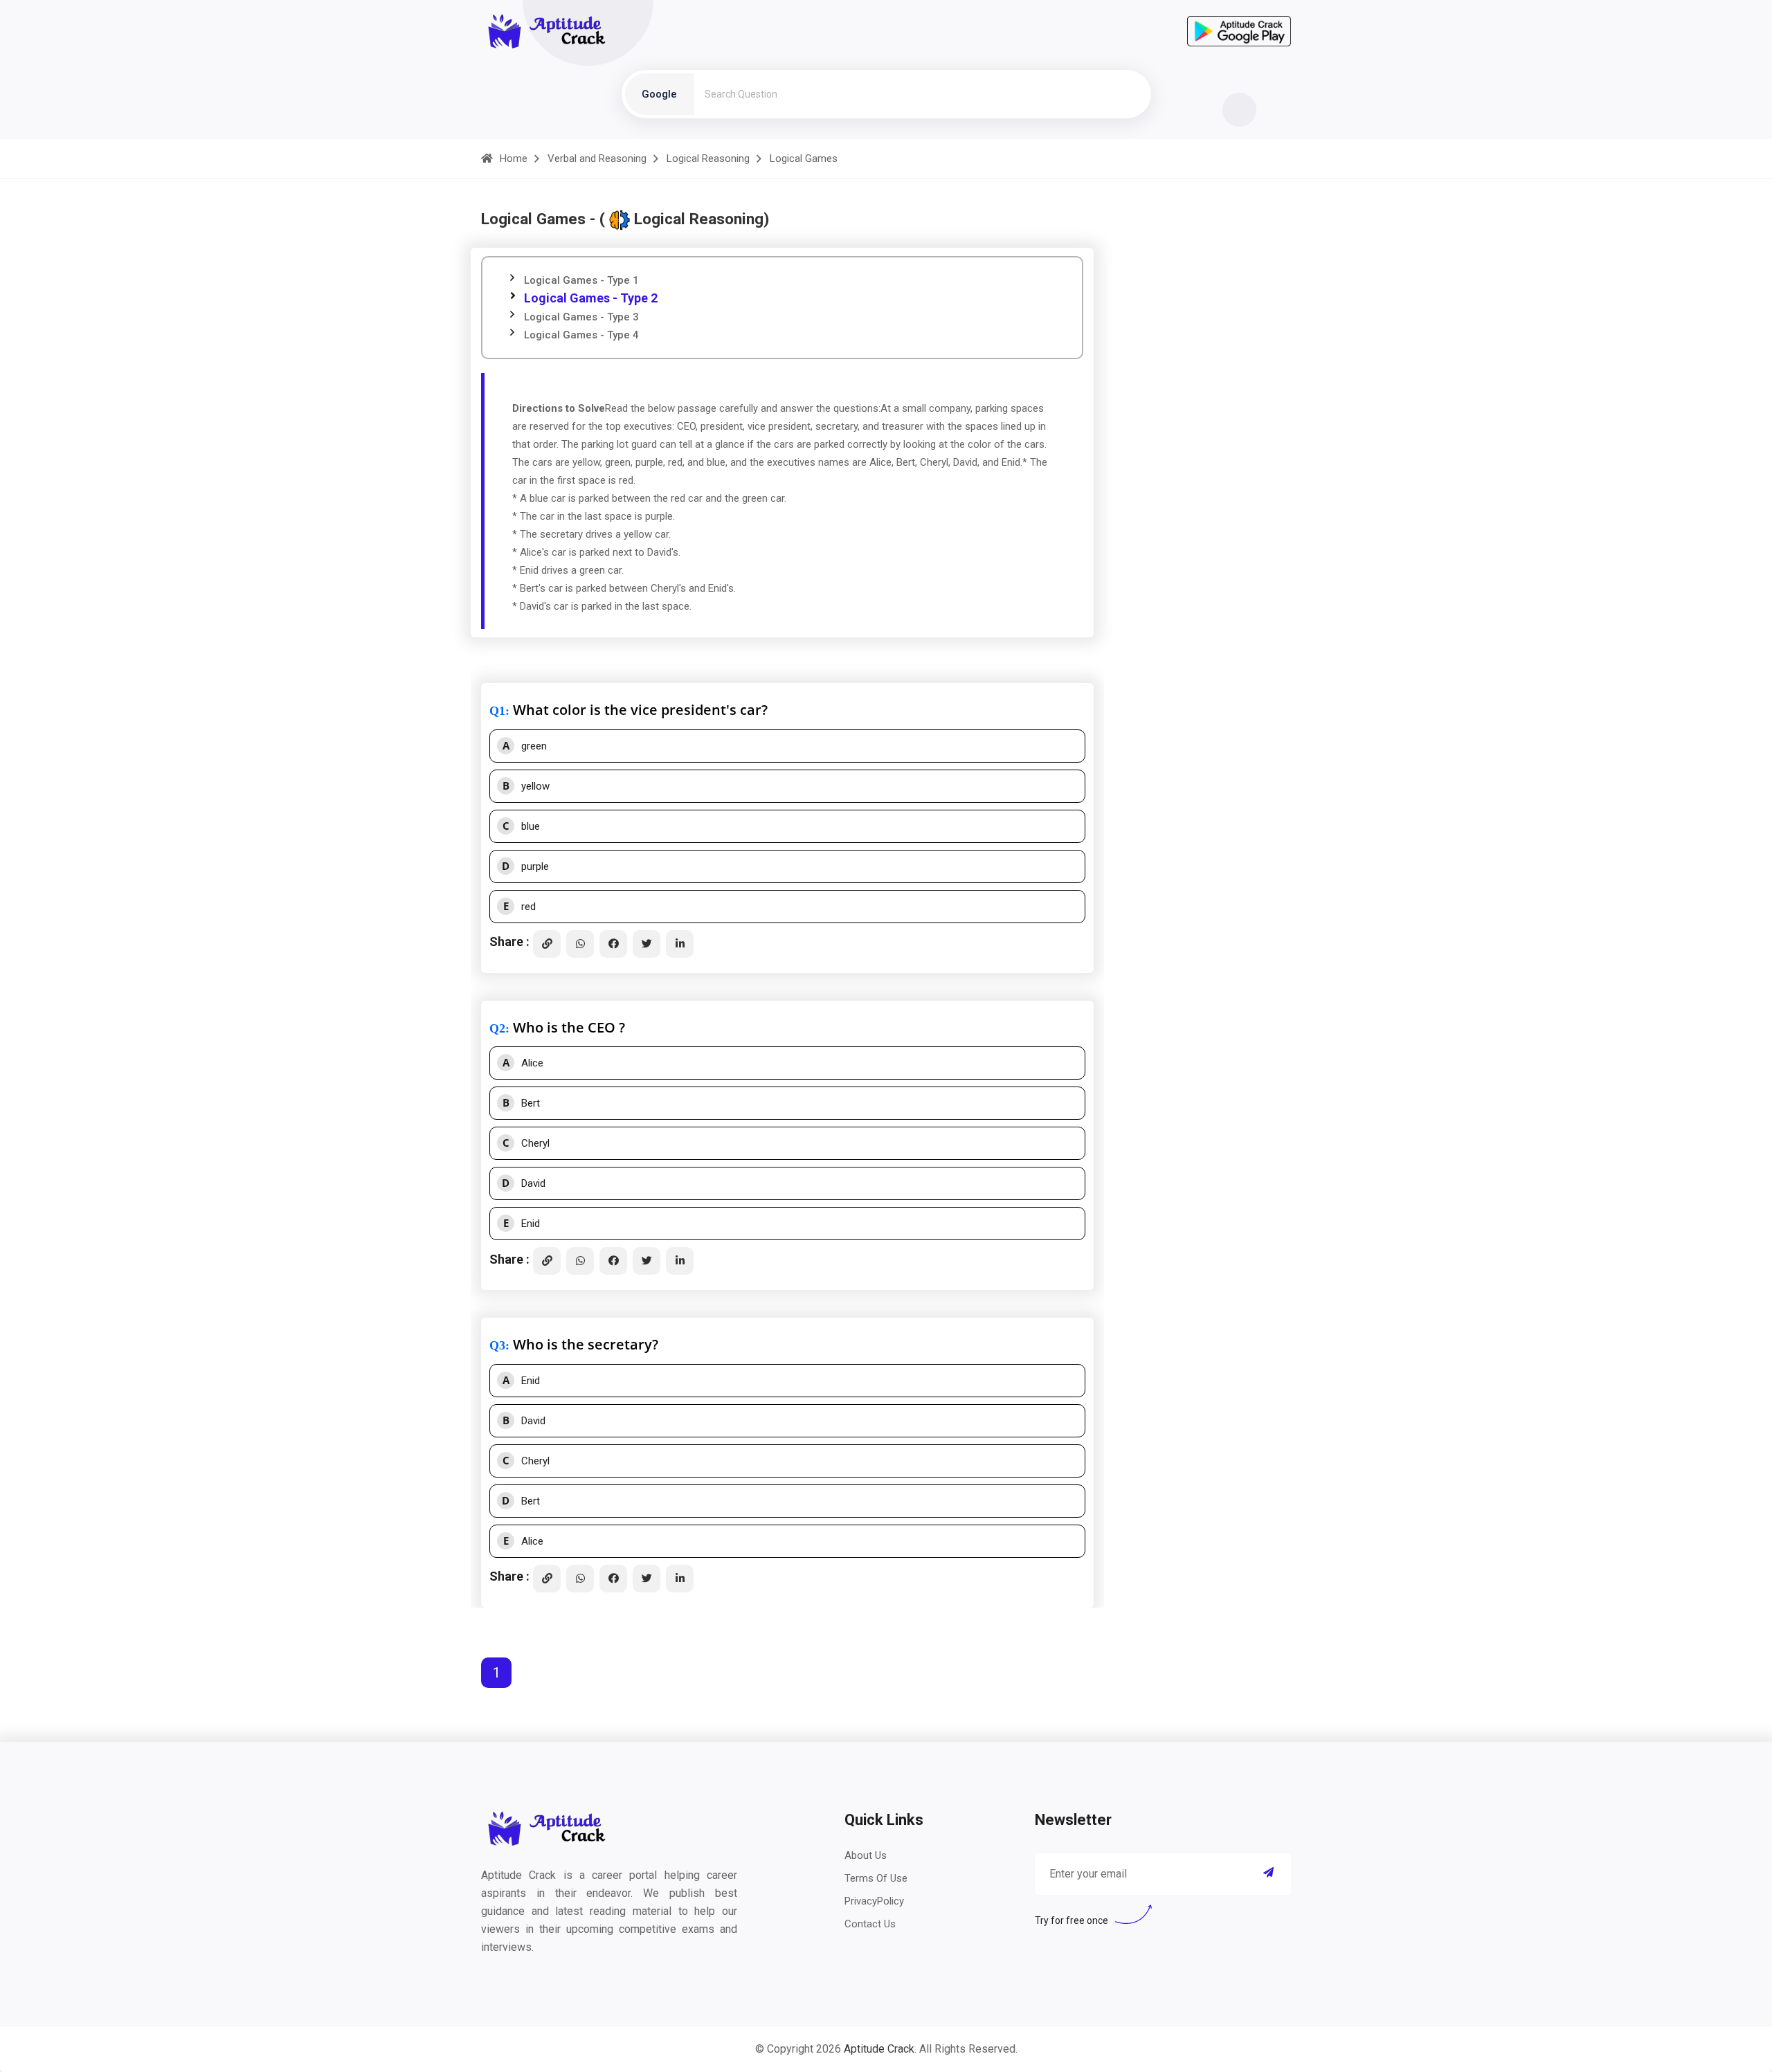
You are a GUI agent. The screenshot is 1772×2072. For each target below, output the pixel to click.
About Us (866, 1855)
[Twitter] (647, 944)
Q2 (497, 1028)
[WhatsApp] (580, 944)
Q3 (497, 1345)
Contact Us (870, 1924)
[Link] (547, 944)
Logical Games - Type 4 (581, 335)
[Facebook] (613, 944)
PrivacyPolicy (874, 1901)
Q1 (497, 711)
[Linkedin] (680, 944)
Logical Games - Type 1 (581, 280)
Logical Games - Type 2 (591, 298)
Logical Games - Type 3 (581, 317)
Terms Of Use (876, 1878)
